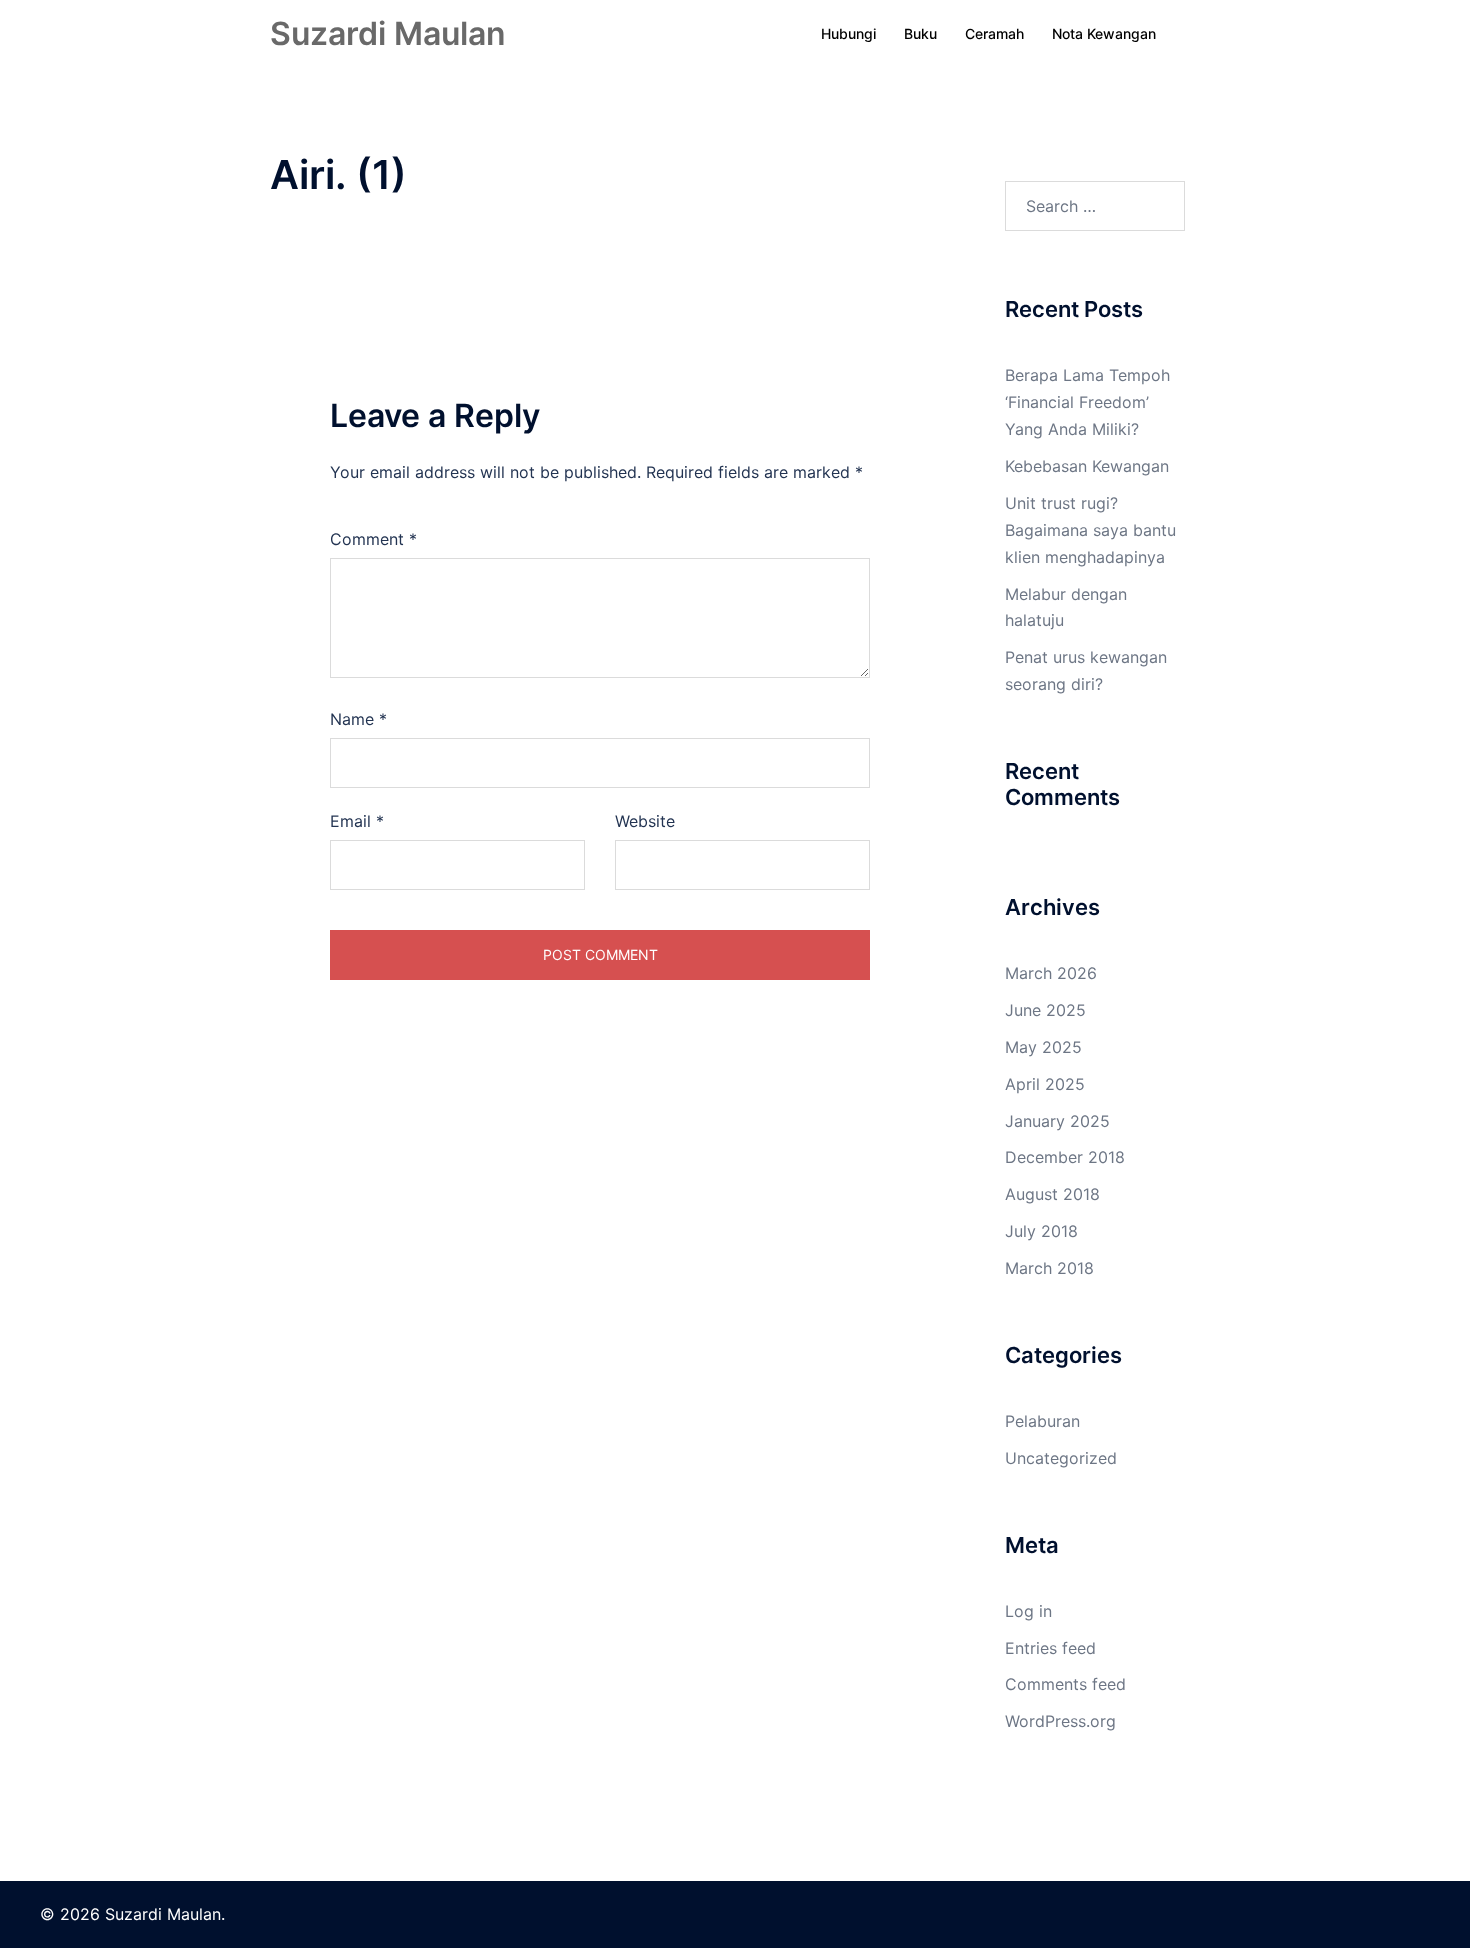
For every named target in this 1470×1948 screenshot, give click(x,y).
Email (357, 821)
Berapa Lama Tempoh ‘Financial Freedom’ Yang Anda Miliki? (1087, 402)
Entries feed (1050, 1648)
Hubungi (848, 33)
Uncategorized (1061, 1458)
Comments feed (1065, 1684)
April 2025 (1045, 1084)
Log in (1028, 1611)
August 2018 (1052, 1194)
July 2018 (1041, 1231)
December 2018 (1065, 1157)
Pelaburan (1042, 1421)
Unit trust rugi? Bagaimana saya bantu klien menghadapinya (1090, 530)
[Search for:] (1095, 206)
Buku (920, 33)
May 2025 (1043, 1047)
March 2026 (1051, 973)
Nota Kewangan (1104, 33)
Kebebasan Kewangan (1087, 466)
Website (645, 821)
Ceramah (994, 33)
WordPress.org (1060, 1721)
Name (358, 719)
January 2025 (1057, 1121)
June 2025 (1045, 1010)
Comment (373, 539)
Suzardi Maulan (388, 33)
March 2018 (1049, 1268)
